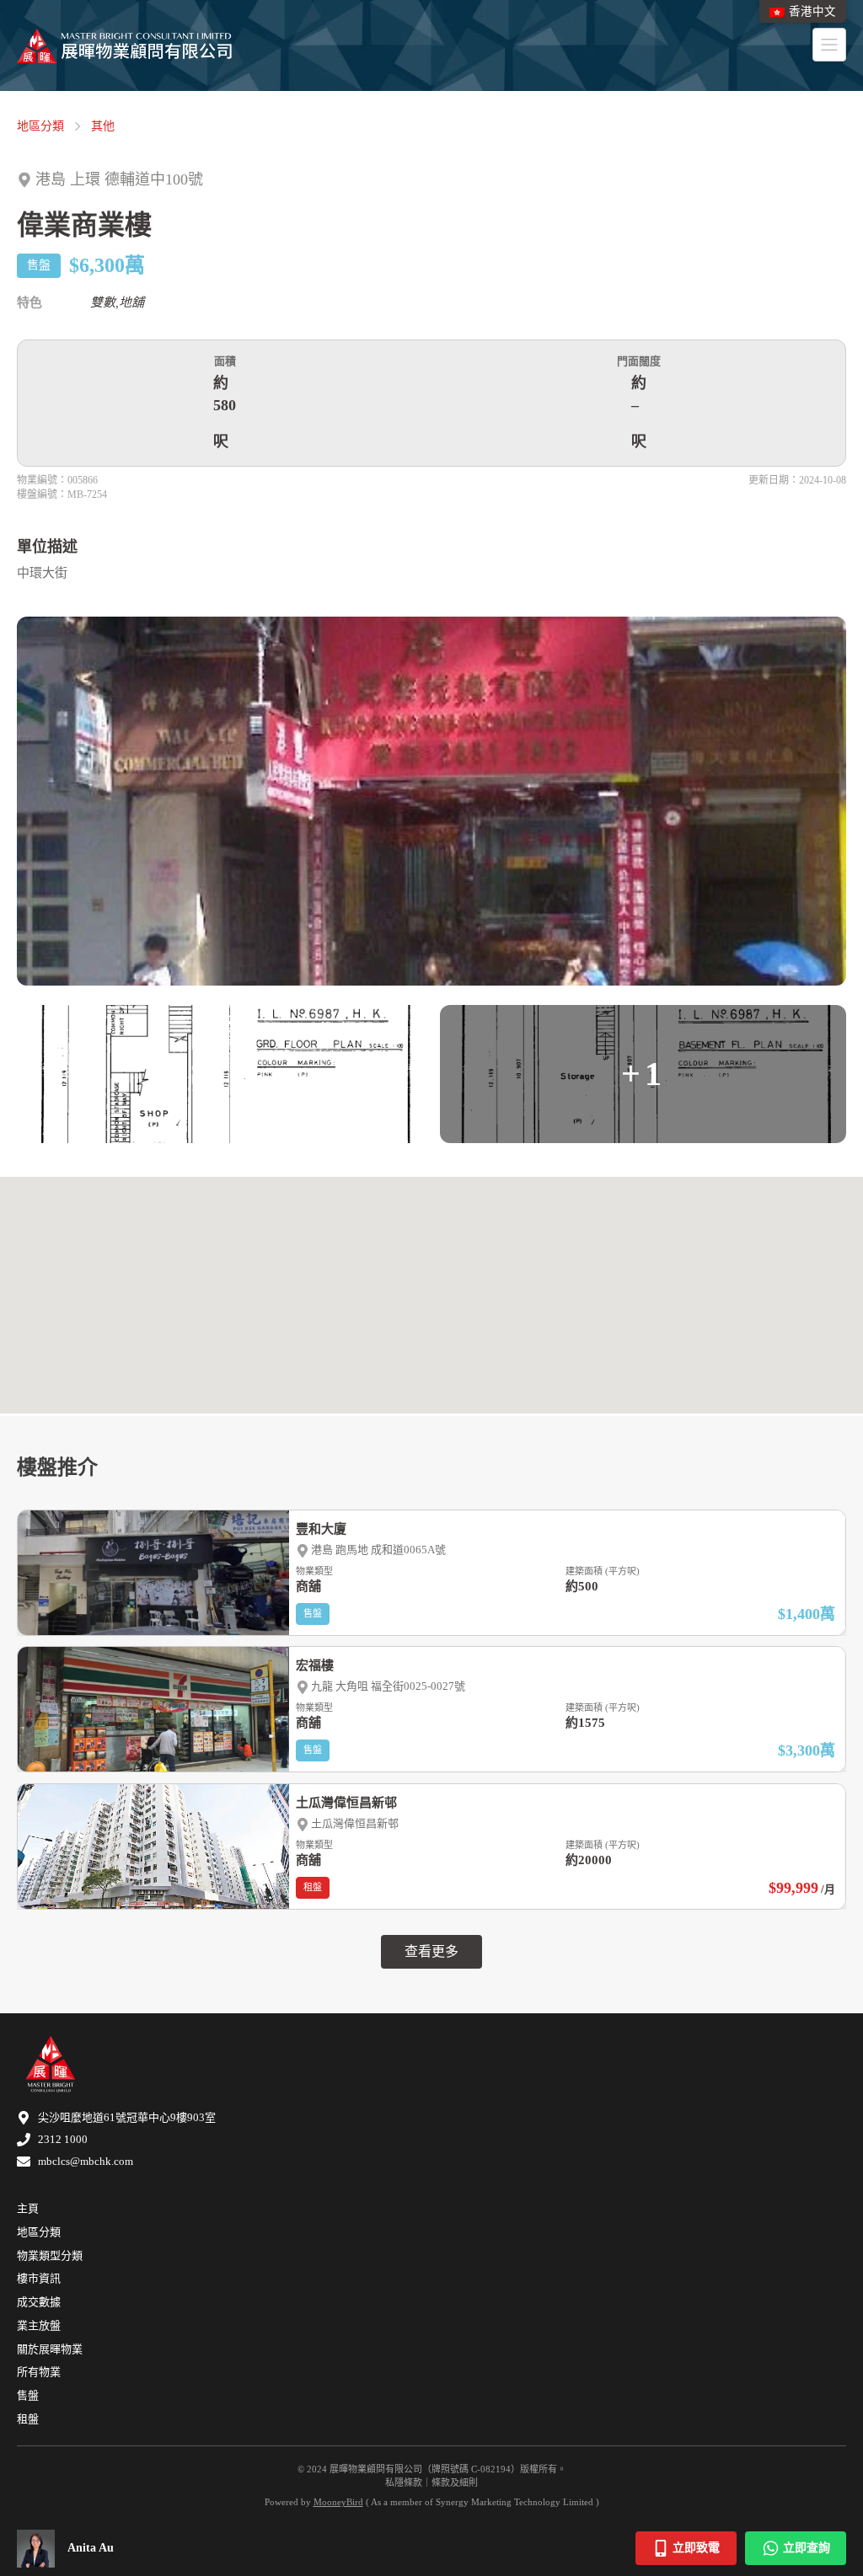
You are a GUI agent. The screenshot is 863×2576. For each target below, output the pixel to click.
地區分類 (40, 126)
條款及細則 (455, 2482)
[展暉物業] (124, 46)
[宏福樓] (431, 1709)
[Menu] (829, 45)
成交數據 (39, 2302)
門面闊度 (639, 361)
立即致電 (696, 2548)
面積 (225, 361)
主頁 (28, 2208)
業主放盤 (39, 2325)
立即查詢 (807, 2548)
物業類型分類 (50, 2255)
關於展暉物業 (50, 2349)
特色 (29, 302)
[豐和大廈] (431, 1573)
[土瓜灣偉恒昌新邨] (431, 1846)
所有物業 (39, 2372)
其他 (103, 126)
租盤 (28, 2419)
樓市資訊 (39, 2278)
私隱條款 (404, 2482)
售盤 (28, 2395)
